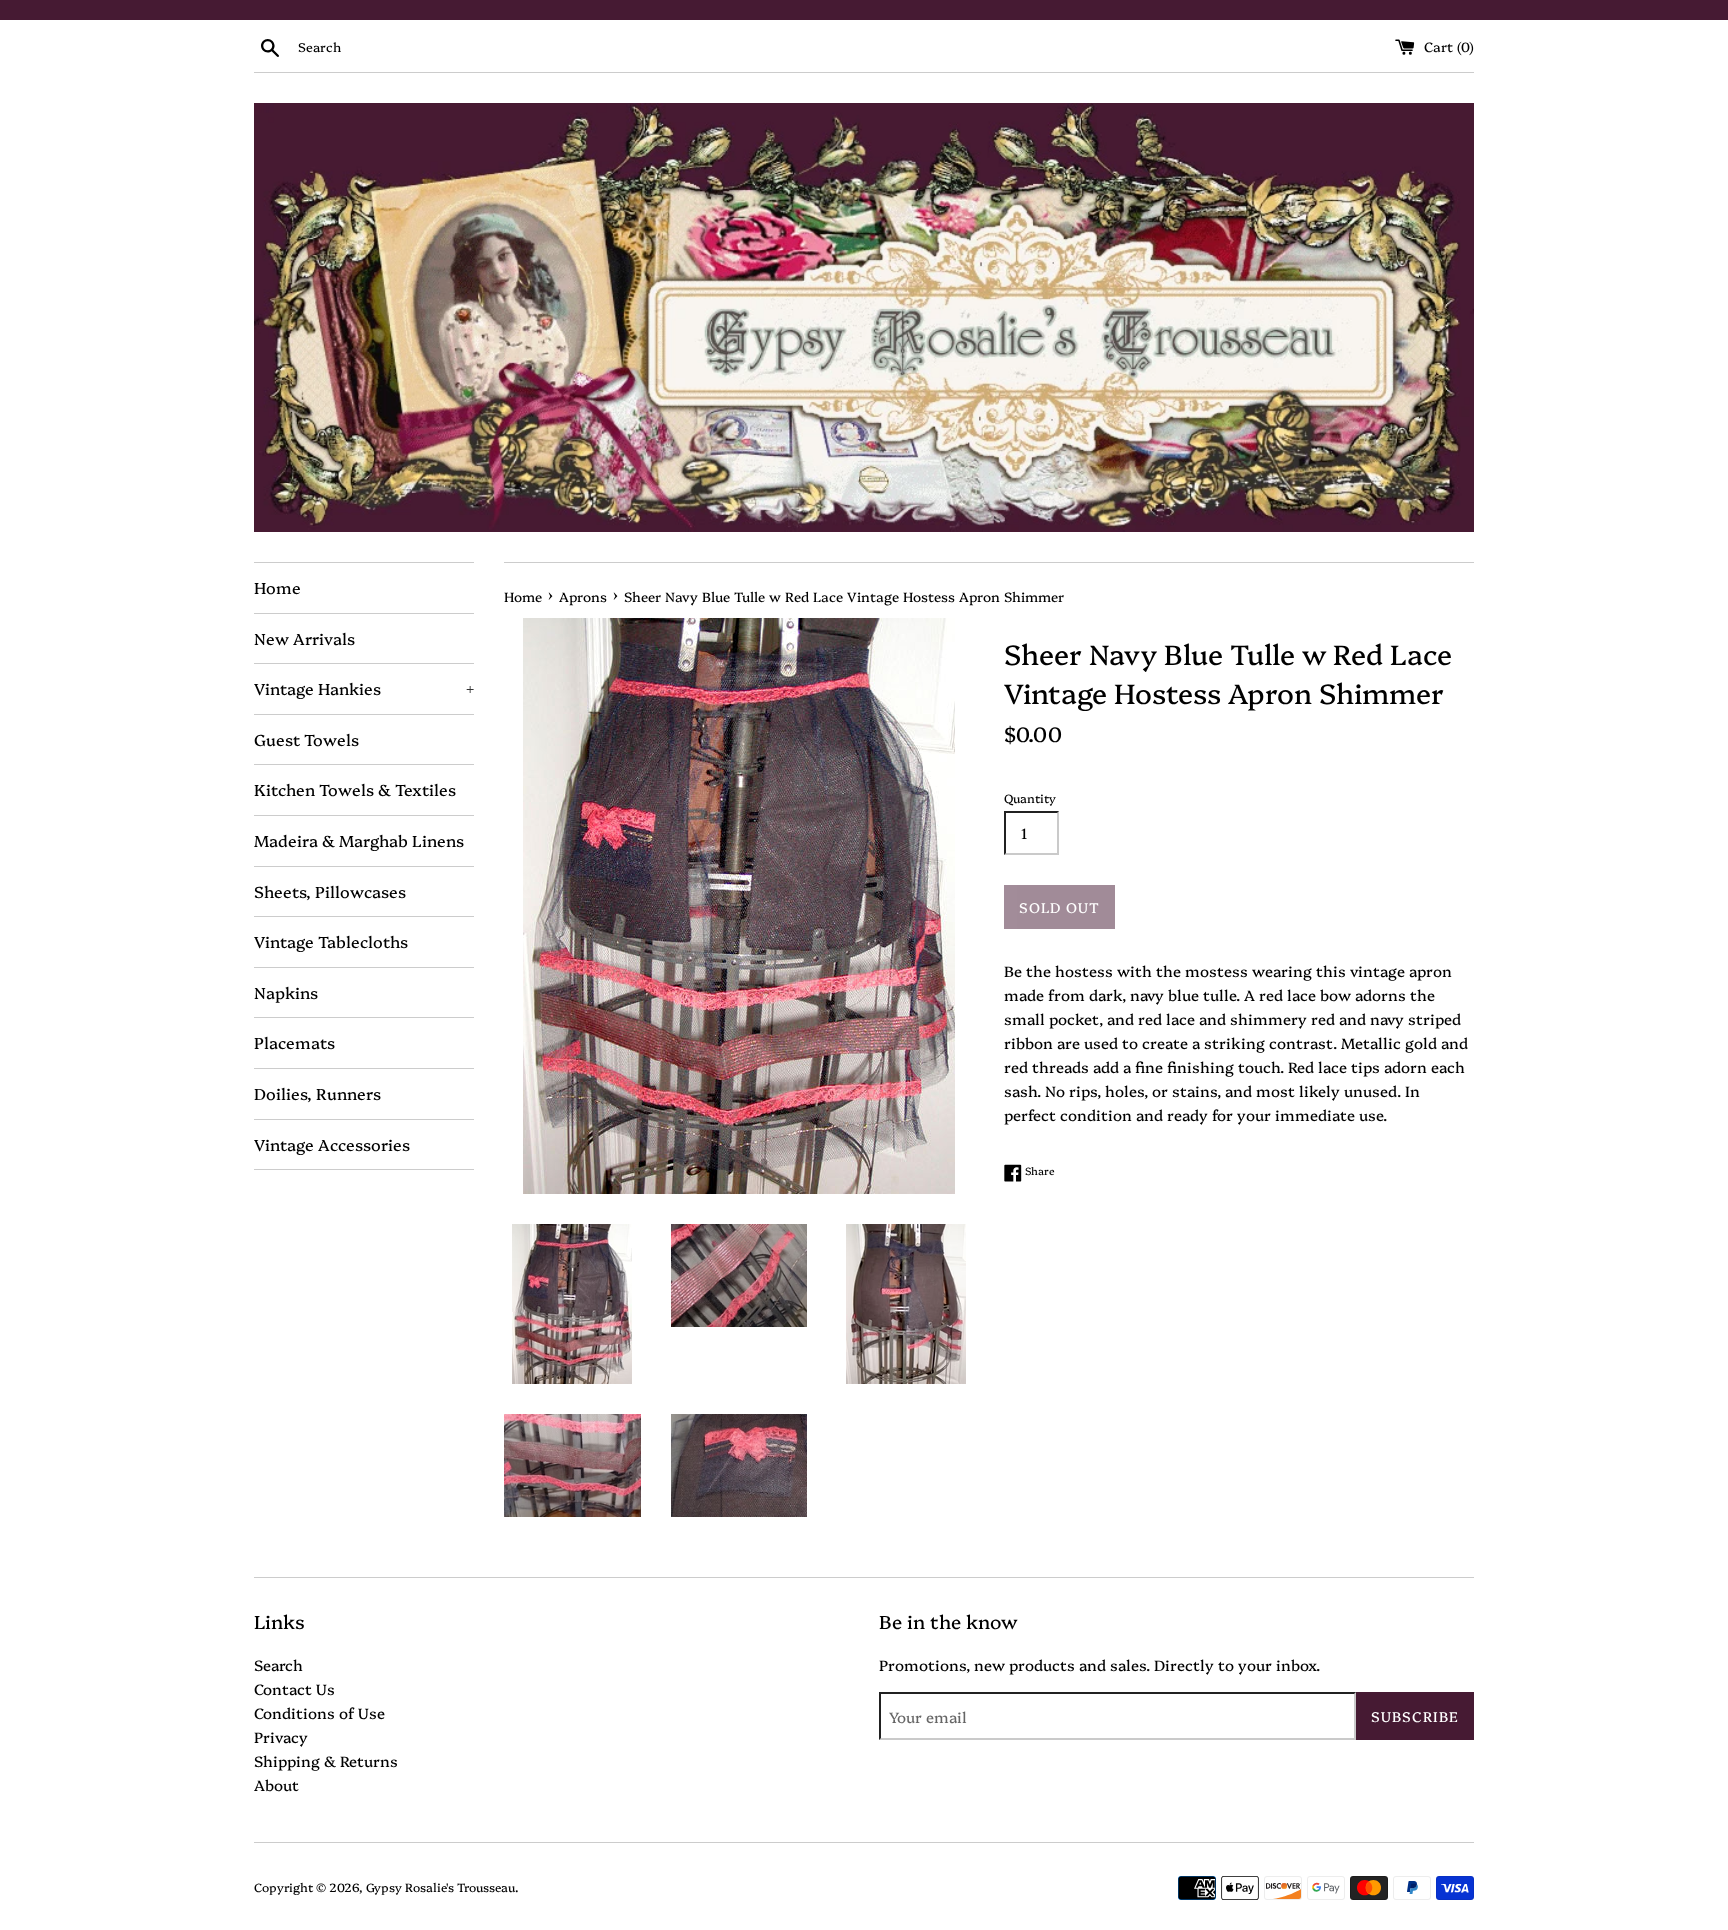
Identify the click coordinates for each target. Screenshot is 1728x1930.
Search (278, 1664)
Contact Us (294, 1688)
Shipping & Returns (326, 1760)
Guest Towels (306, 739)
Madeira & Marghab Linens (359, 840)
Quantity (1030, 797)
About (276, 1784)
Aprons (583, 596)
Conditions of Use (319, 1712)
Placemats (294, 1042)
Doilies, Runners (317, 1093)
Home (277, 587)
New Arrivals (304, 638)
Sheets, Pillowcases (330, 891)
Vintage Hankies (364, 688)
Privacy (281, 1736)
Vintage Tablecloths (331, 941)
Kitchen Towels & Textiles (355, 789)
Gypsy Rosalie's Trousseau (440, 1886)
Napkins (286, 992)
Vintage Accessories (332, 1144)
